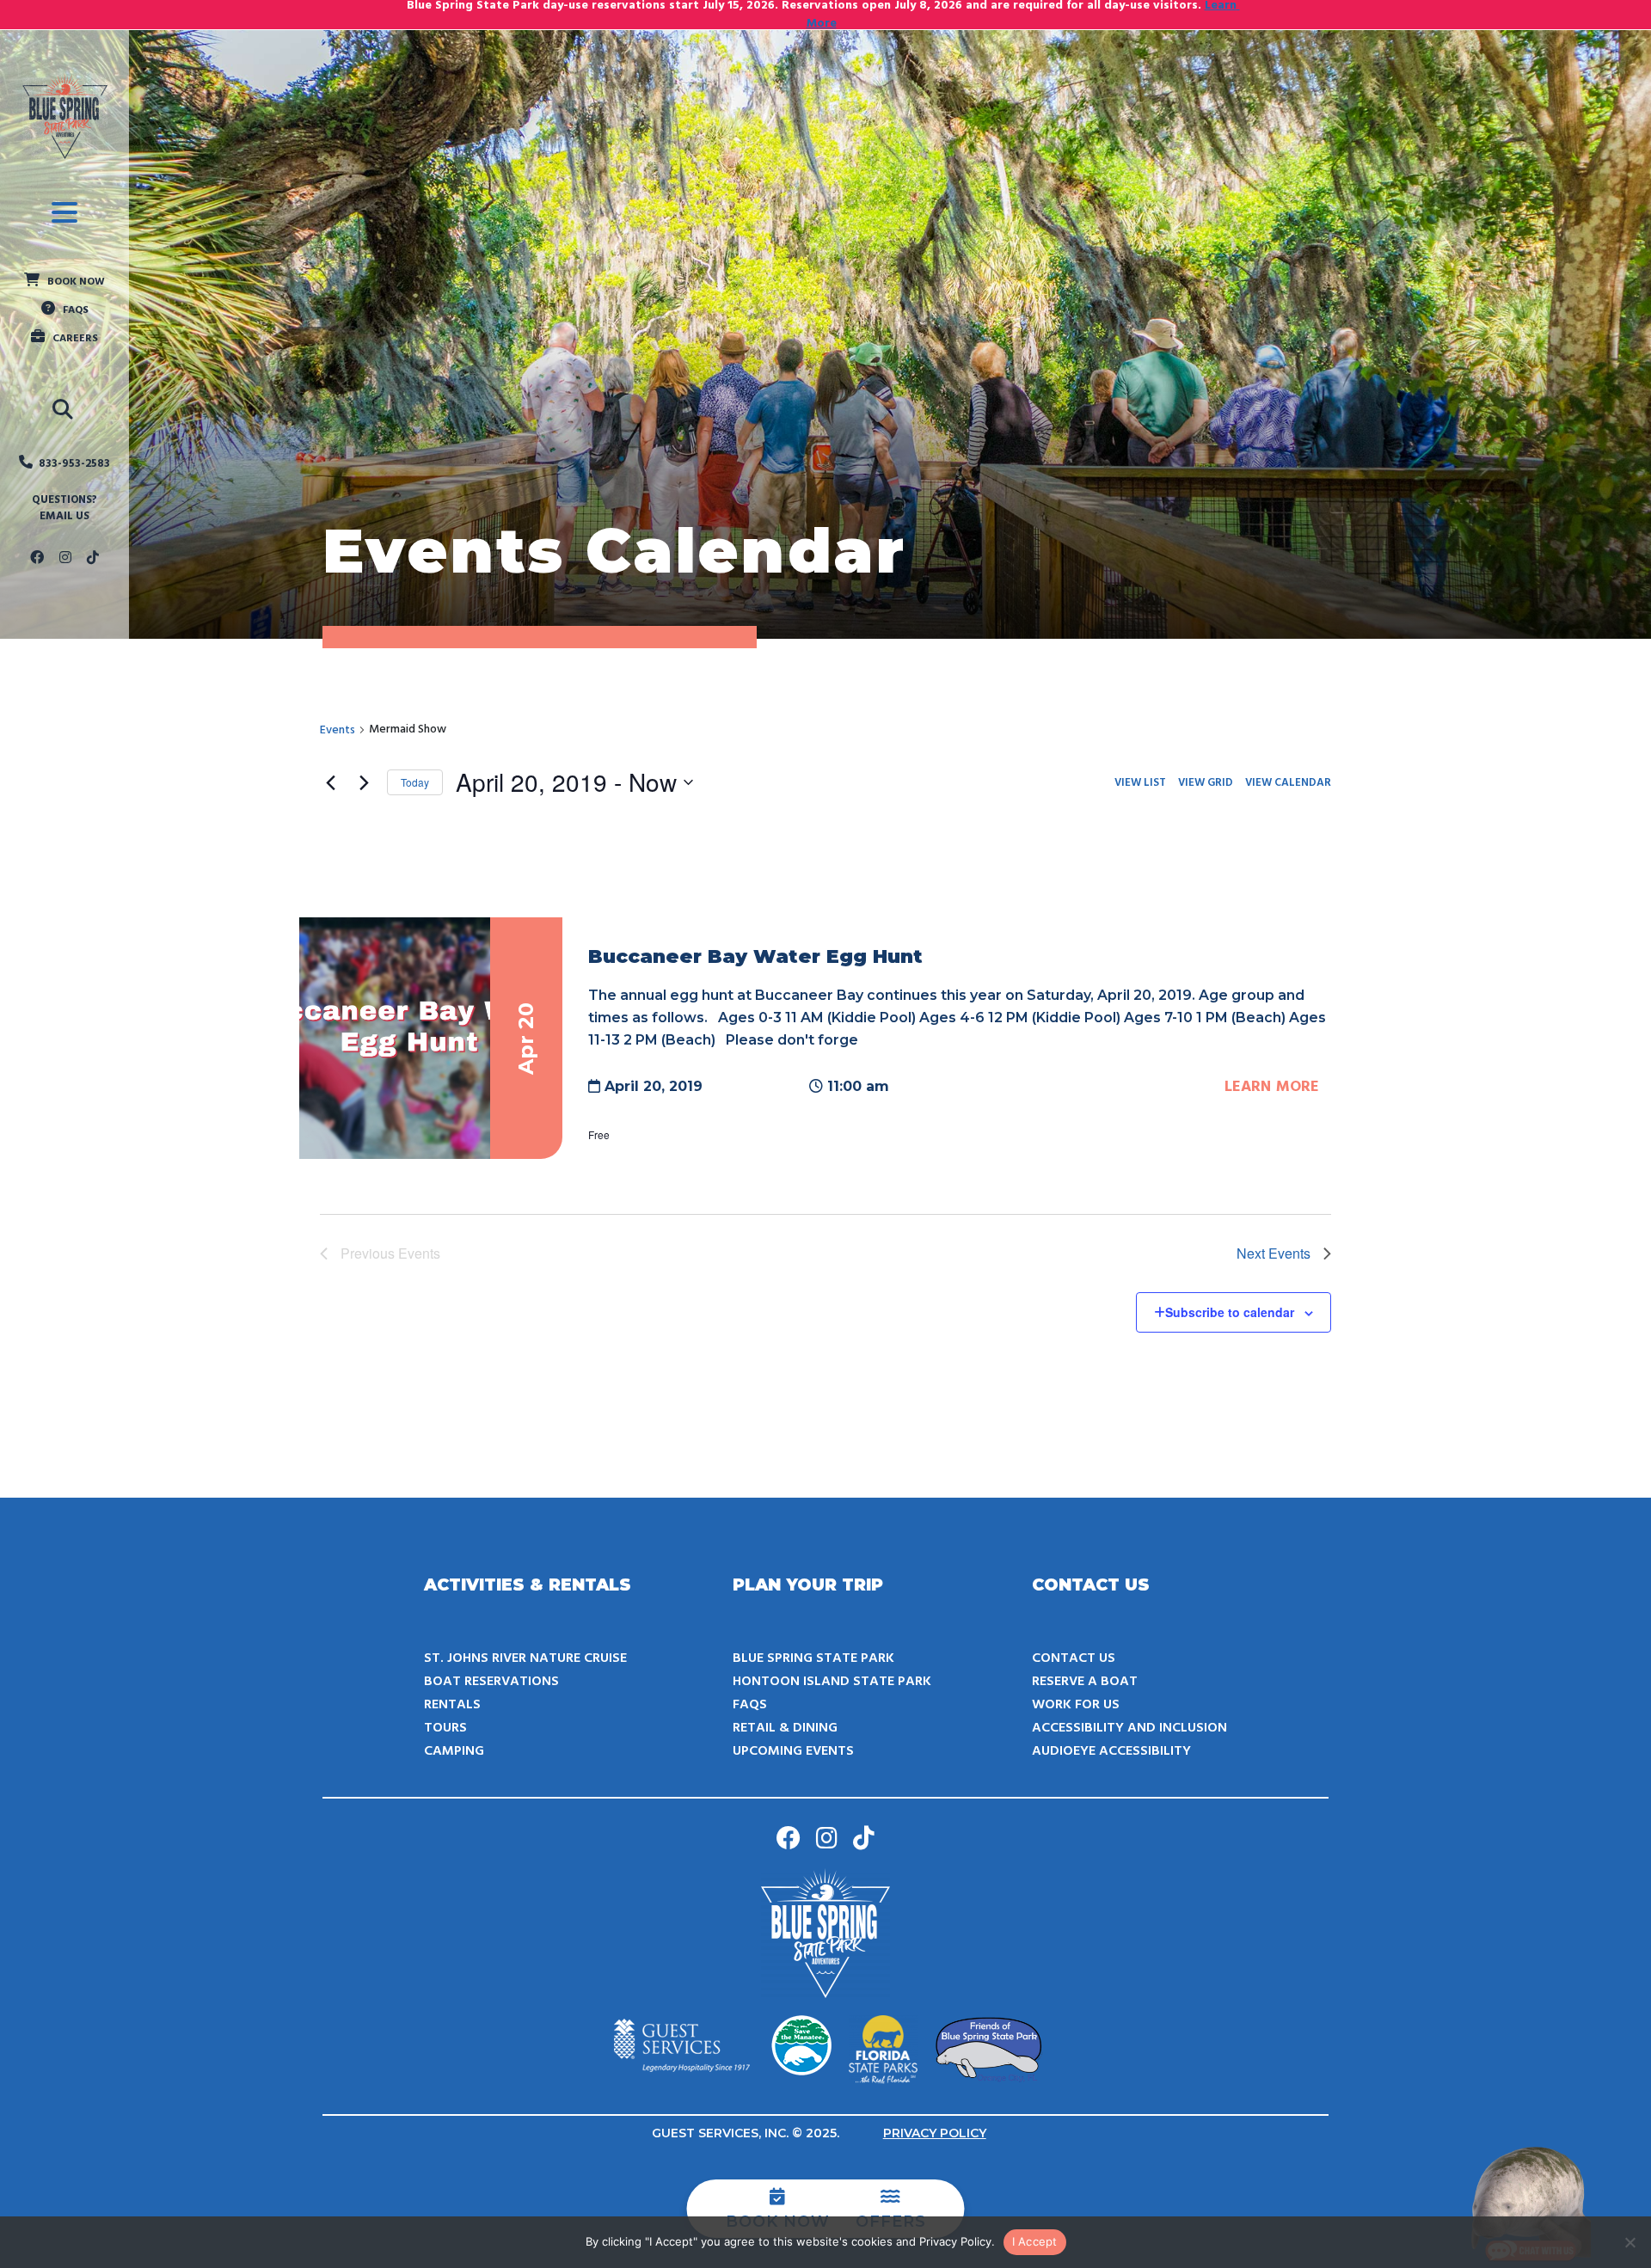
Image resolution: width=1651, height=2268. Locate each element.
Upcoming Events (793, 1751)
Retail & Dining (785, 1728)
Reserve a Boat (1085, 1682)
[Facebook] (37, 559)
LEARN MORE (1272, 1087)
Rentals (452, 1705)
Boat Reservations (491, 1682)
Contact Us (1074, 1658)
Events (338, 730)
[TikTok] (93, 559)
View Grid (1206, 783)
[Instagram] (65, 559)
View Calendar (1288, 783)
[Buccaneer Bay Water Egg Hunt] (431, 1039)
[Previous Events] (330, 782)
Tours (445, 1728)
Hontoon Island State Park (832, 1682)
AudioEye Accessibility (1111, 1751)
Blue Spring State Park (813, 1658)
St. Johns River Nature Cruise (525, 1658)
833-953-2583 (74, 464)
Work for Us (1076, 1705)
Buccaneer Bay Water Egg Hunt (755, 956)
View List (1140, 783)
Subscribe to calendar (1230, 1312)
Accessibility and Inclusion (1129, 1728)
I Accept (1035, 2241)
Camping (454, 1751)
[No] (1630, 2242)
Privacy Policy (935, 2133)
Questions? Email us (64, 509)
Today (415, 782)
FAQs (750, 1705)
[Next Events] (364, 782)
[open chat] (1531, 2204)
